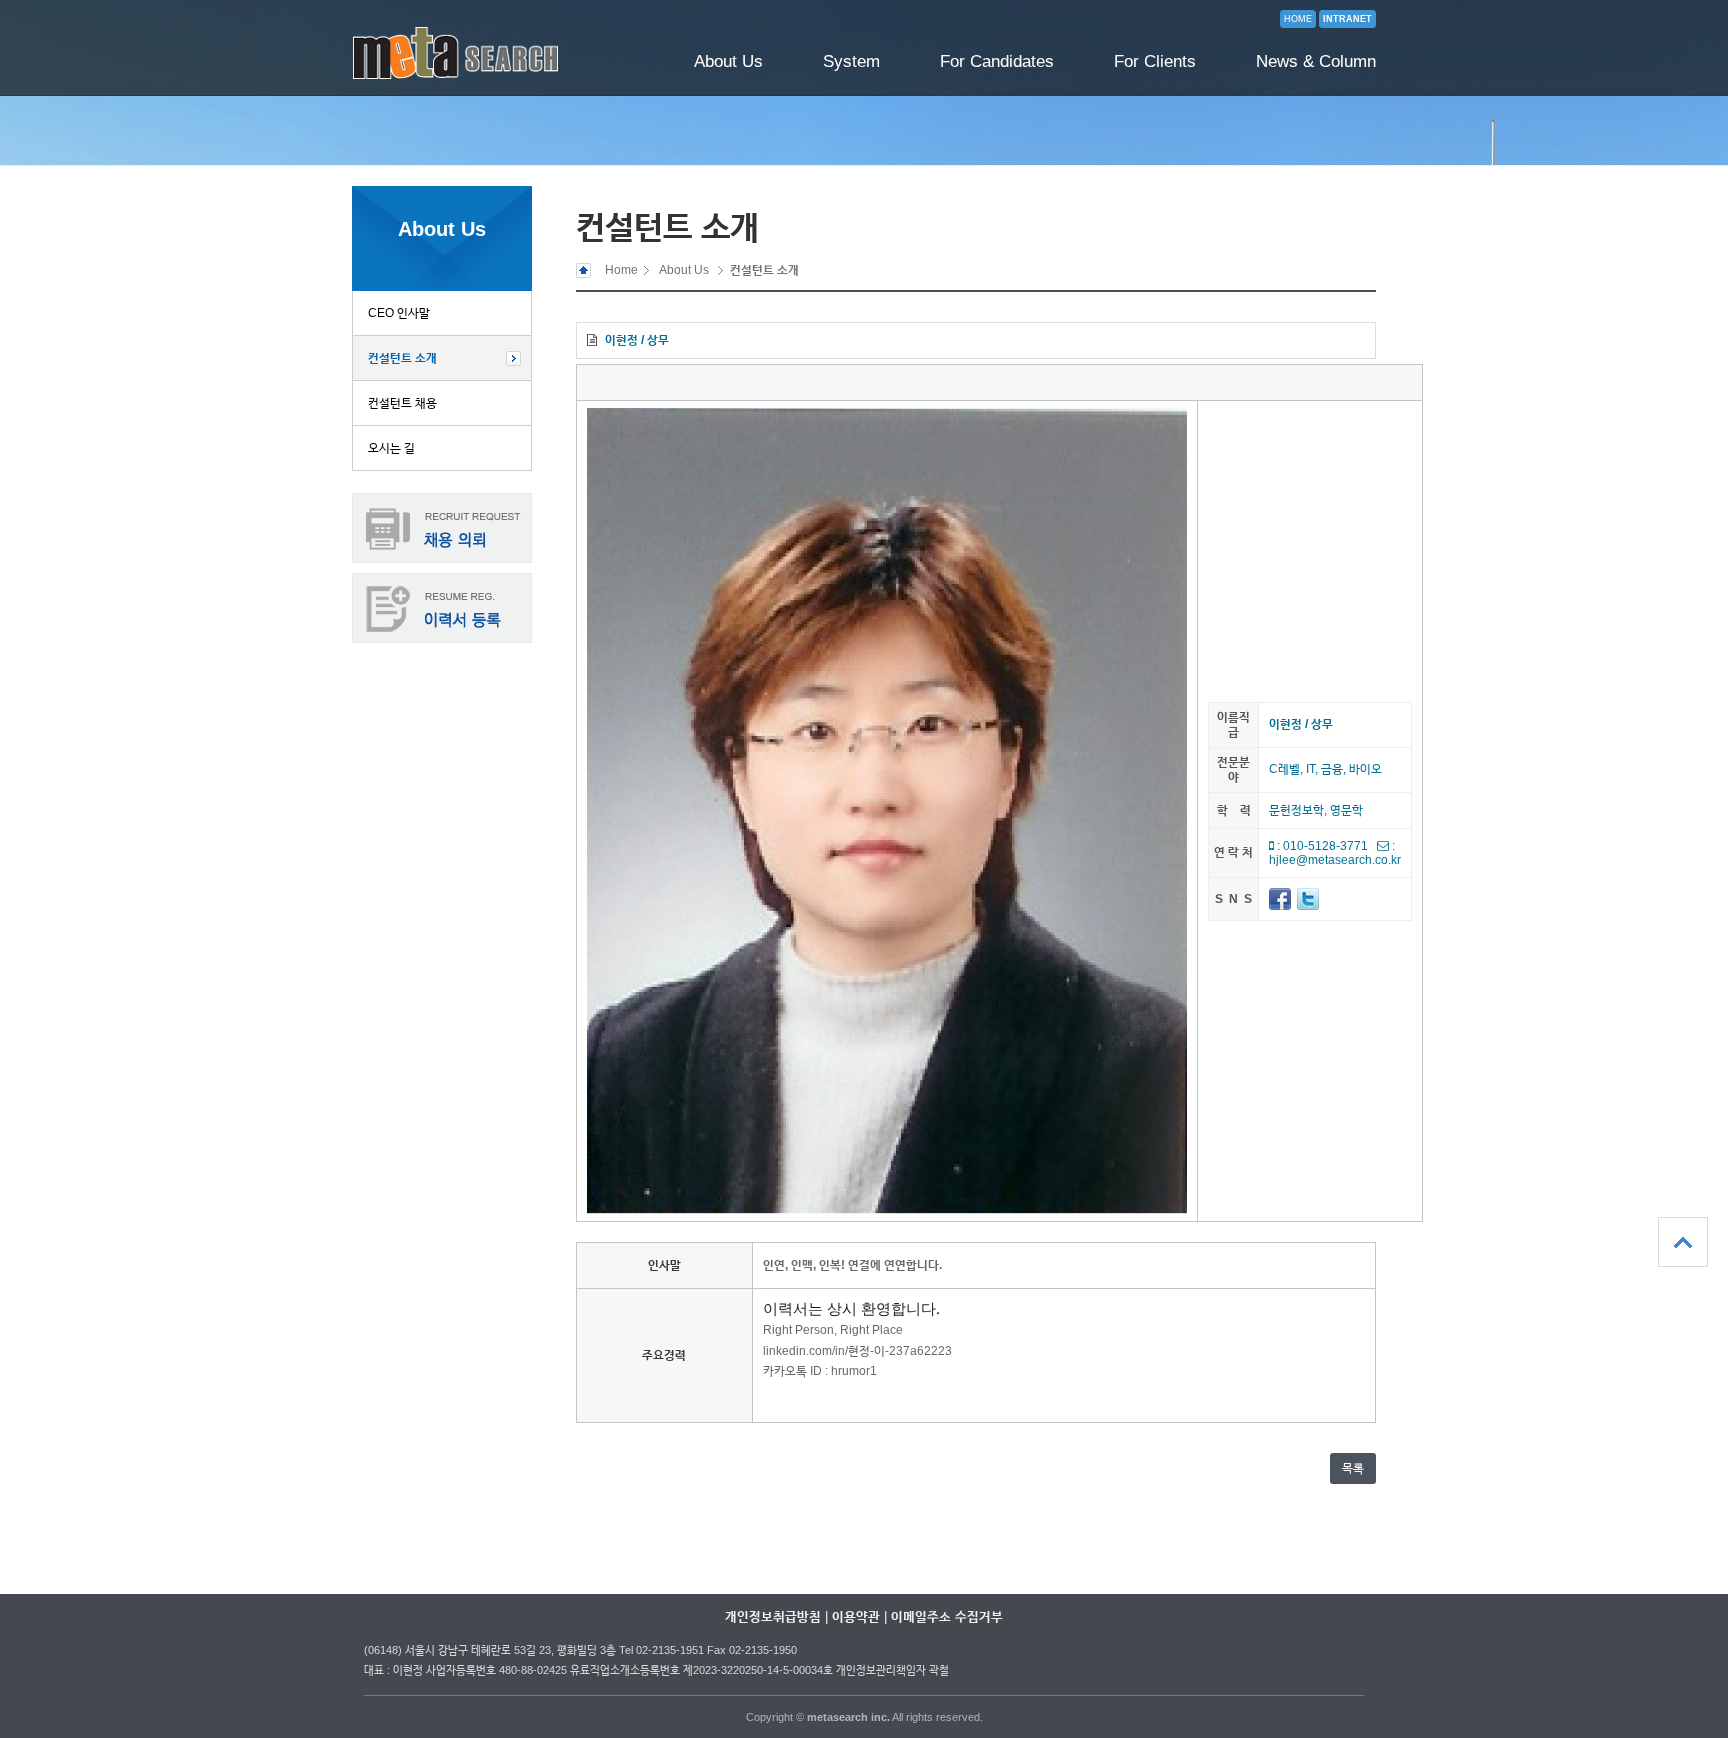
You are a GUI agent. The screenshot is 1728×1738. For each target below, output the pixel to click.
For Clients (1155, 61)
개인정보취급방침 (773, 1616)
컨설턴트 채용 (402, 403)
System (851, 61)
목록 (1353, 1468)
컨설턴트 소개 (402, 358)
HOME (1298, 19)
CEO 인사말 (399, 313)
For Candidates (997, 61)
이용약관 (856, 1616)
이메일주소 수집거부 (947, 1616)
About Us (728, 61)
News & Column (1316, 61)
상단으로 (1683, 1242)
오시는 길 (391, 448)
